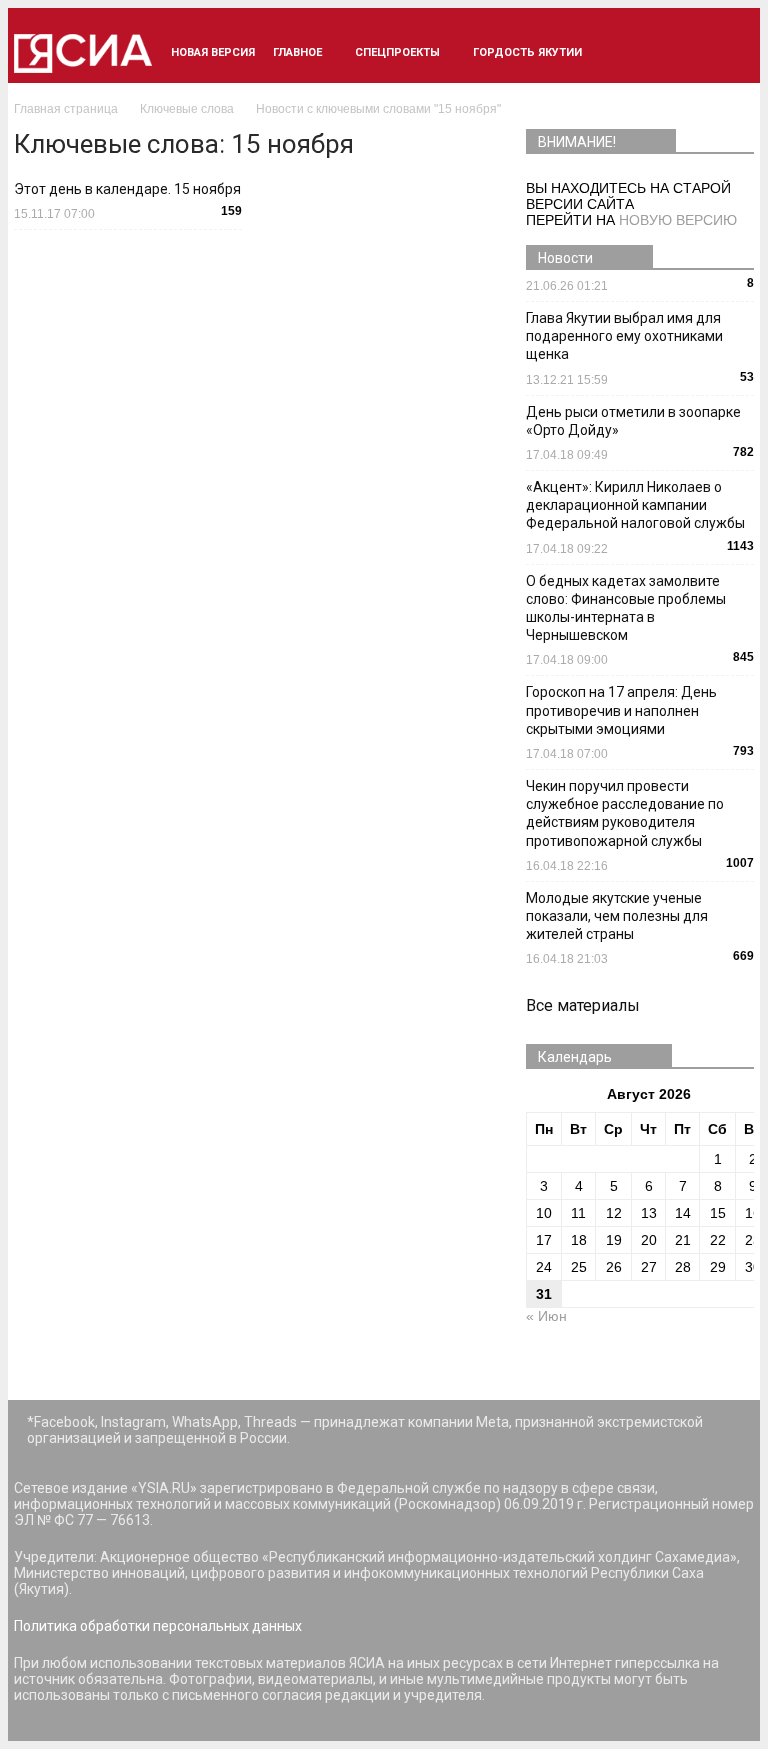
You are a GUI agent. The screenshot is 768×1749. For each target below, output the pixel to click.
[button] (730, 53)
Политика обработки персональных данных (158, 1626)
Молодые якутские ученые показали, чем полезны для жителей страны (617, 916)
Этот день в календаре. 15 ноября (127, 189)
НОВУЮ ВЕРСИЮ (678, 220)
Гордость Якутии (527, 52)
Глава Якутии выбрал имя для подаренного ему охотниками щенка (624, 336)
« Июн (546, 1316)
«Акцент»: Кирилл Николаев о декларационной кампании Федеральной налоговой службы (635, 505)
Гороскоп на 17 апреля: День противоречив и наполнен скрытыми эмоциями (621, 710)
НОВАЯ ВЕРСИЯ (213, 52)
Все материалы (583, 1005)
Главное (297, 52)
